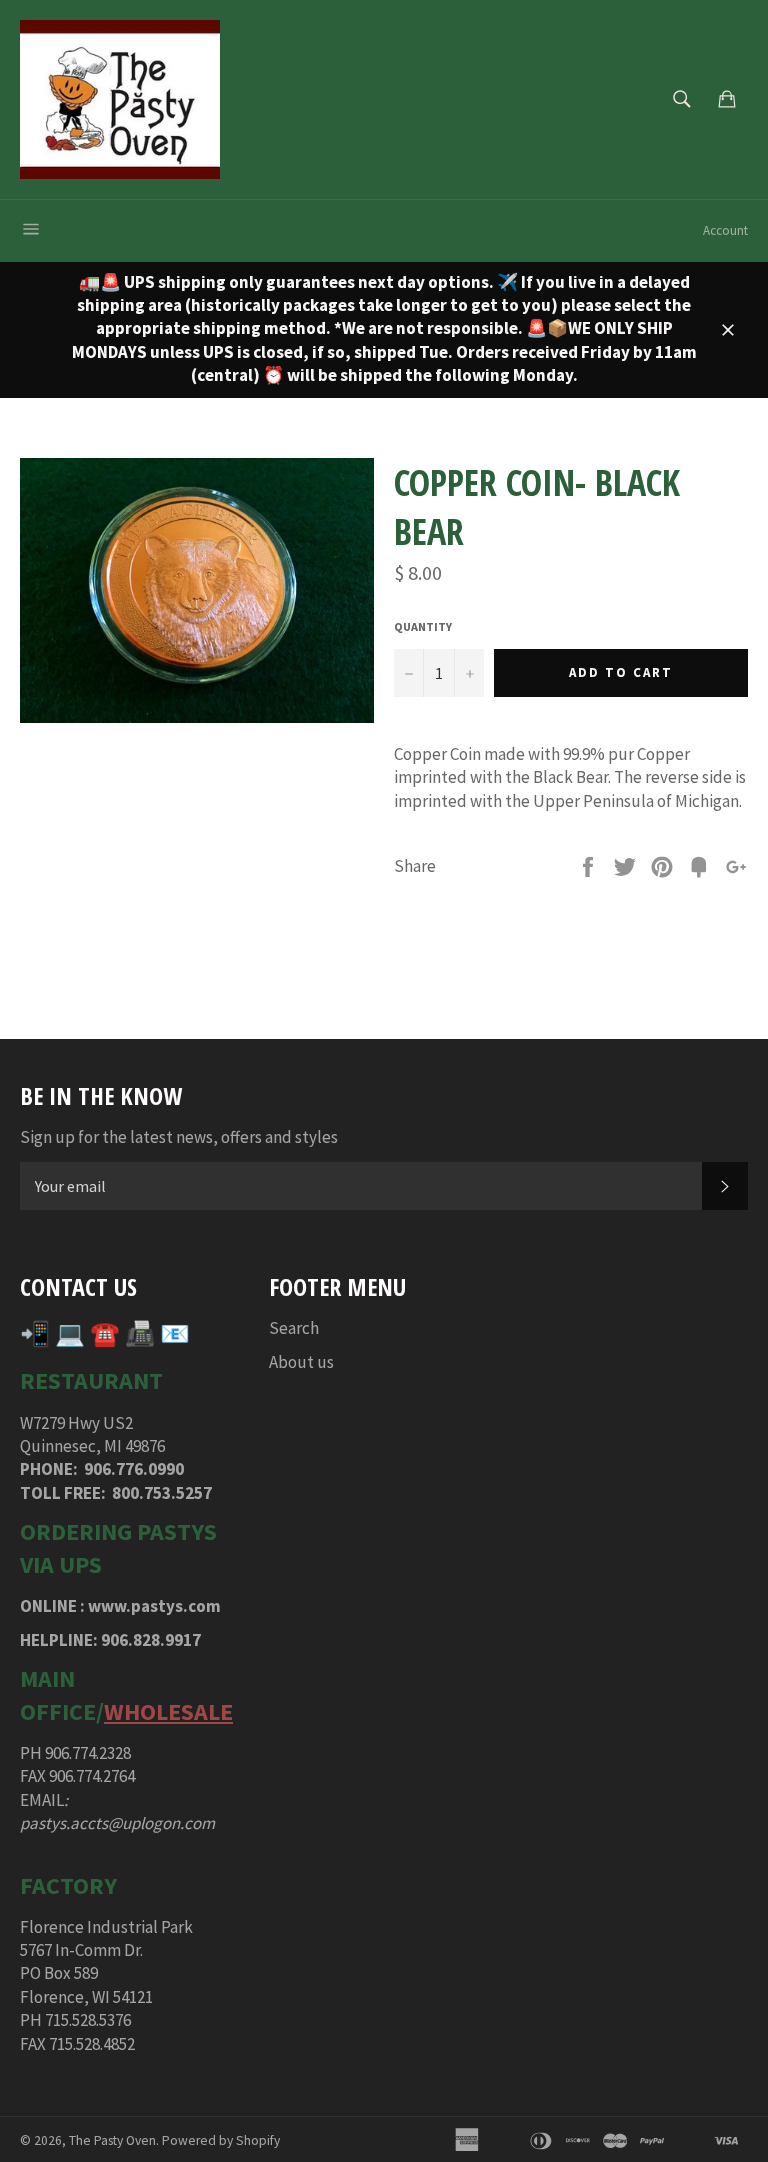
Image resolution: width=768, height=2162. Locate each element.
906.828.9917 (151, 1640)
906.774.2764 (92, 1776)
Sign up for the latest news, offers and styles (179, 1137)
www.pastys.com (154, 1606)
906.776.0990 (134, 1469)
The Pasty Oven (112, 2140)
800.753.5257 (162, 1493)
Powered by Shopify (221, 2140)
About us (301, 1362)
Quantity (423, 626)
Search (294, 1328)
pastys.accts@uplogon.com (117, 1823)
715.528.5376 (88, 2020)
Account (725, 230)
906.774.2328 (88, 1753)
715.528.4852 (92, 2044)
